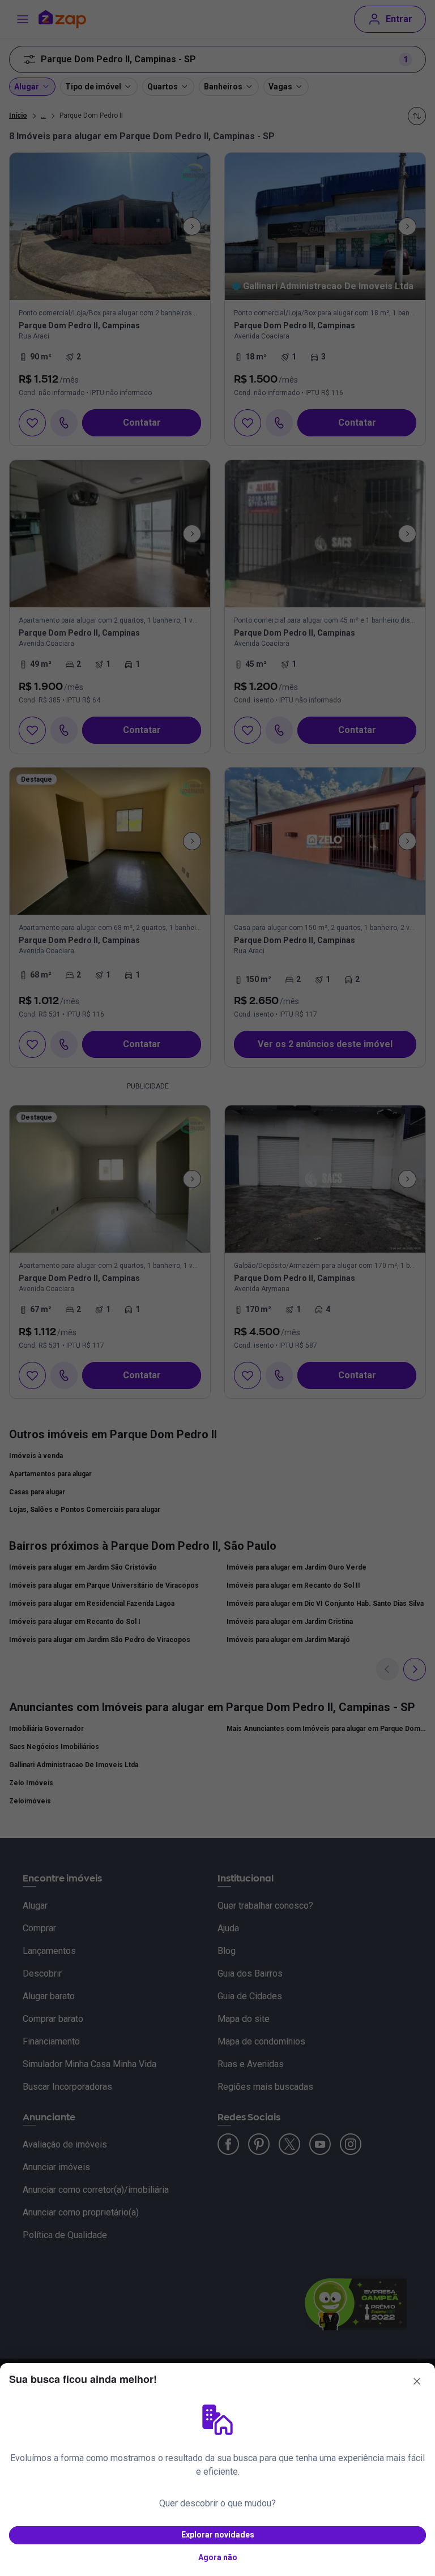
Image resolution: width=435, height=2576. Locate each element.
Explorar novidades (218, 2535)
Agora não (218, 2557)
